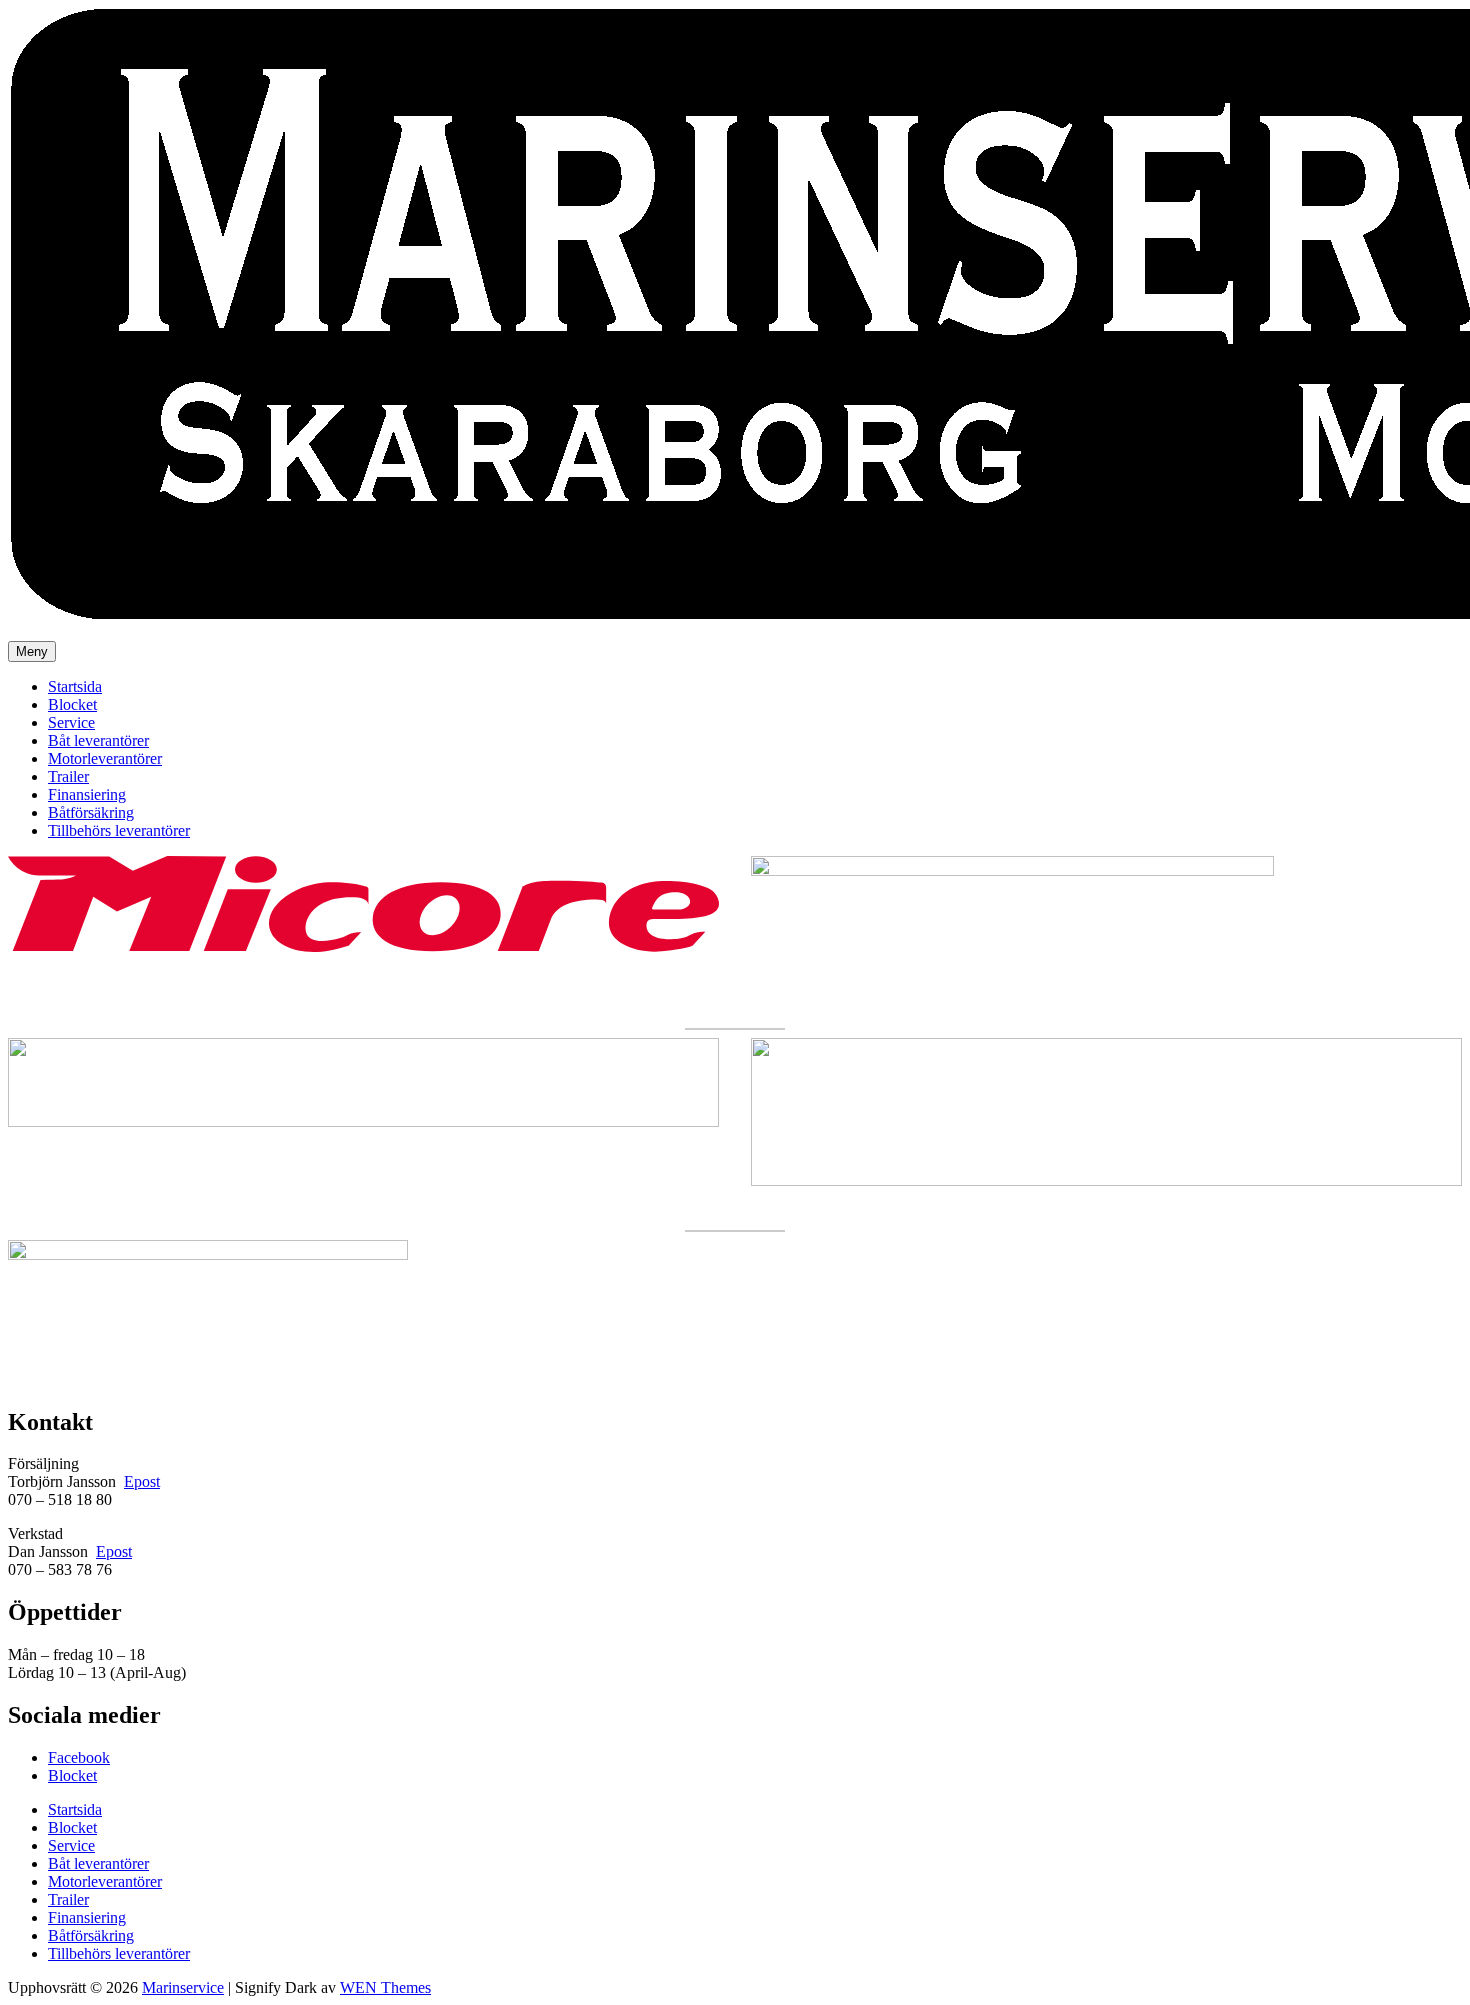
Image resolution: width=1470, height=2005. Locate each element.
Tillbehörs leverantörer (119, 830)
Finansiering (87, 794)
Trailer (68, 776)
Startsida (75, 686)
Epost (142, 1481)
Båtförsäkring (91, 812)
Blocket (72, 704)
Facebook (79, 1757)
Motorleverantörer (105, 758)
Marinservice (183, 1987)
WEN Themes (385, 1987)
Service (71, 722)
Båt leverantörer (98, 740)
